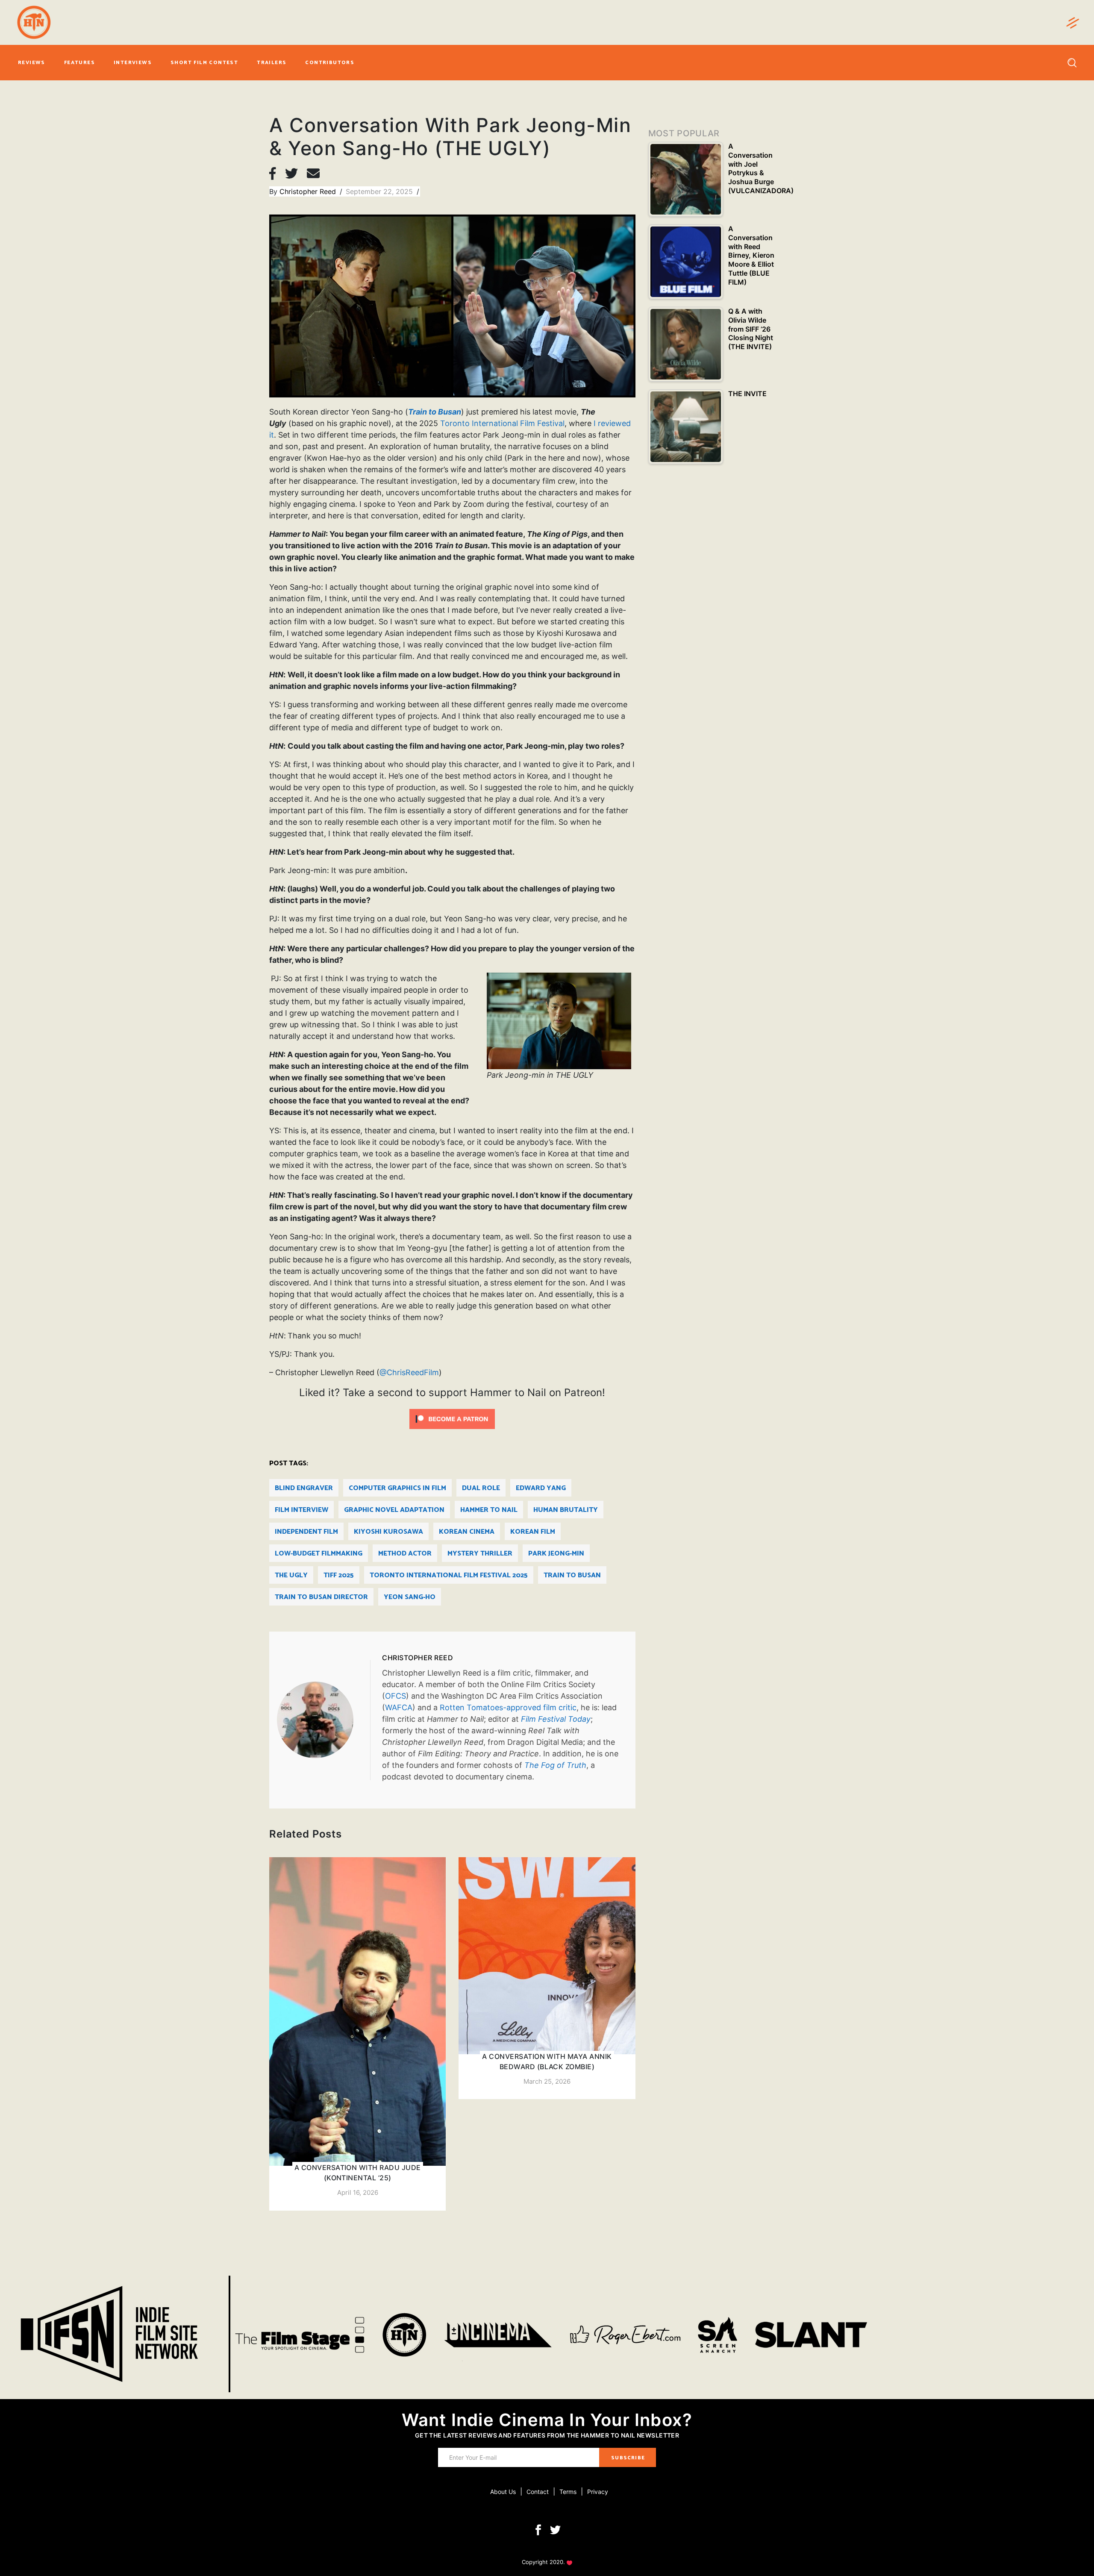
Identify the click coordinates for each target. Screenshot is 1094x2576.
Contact (538, 2492)
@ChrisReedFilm (409, 1372)
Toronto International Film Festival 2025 (449, 1575)
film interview (301, 1510)
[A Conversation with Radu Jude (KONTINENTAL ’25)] (357, 2034)
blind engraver (304, 1488)
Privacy (598, 2492)
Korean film (533, 1532)
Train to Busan (572, 1575)
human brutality (566, 1510)
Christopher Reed (309, 191)
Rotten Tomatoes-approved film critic (508, 1707)
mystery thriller (480, 1554)
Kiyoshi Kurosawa (388, 1532)
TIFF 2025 (339, 1575)
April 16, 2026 (358, 2192)
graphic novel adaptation (394, 1510)
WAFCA (399, 1707)
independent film (306, 1532)
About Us (503, 2492)
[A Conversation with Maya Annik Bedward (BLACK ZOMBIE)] (547, 1978)
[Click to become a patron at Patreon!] (452, 1418)
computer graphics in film (397, 1488)
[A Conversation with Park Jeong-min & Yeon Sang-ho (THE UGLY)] (323, 1720)
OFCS (396, 1696)
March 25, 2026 (547, 2081)
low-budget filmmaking (319, 1554)
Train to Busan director (321, 1597)
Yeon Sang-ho (410, 1597)
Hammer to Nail (489, 1510)
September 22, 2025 (380, 191)
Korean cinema (467, 1532)
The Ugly (291, 1575)
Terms (568, 2492)
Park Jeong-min (556, 1554)
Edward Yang (541, 1488)
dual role (481, 1488)
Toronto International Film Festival (502, 423)
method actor (405, 1554)
